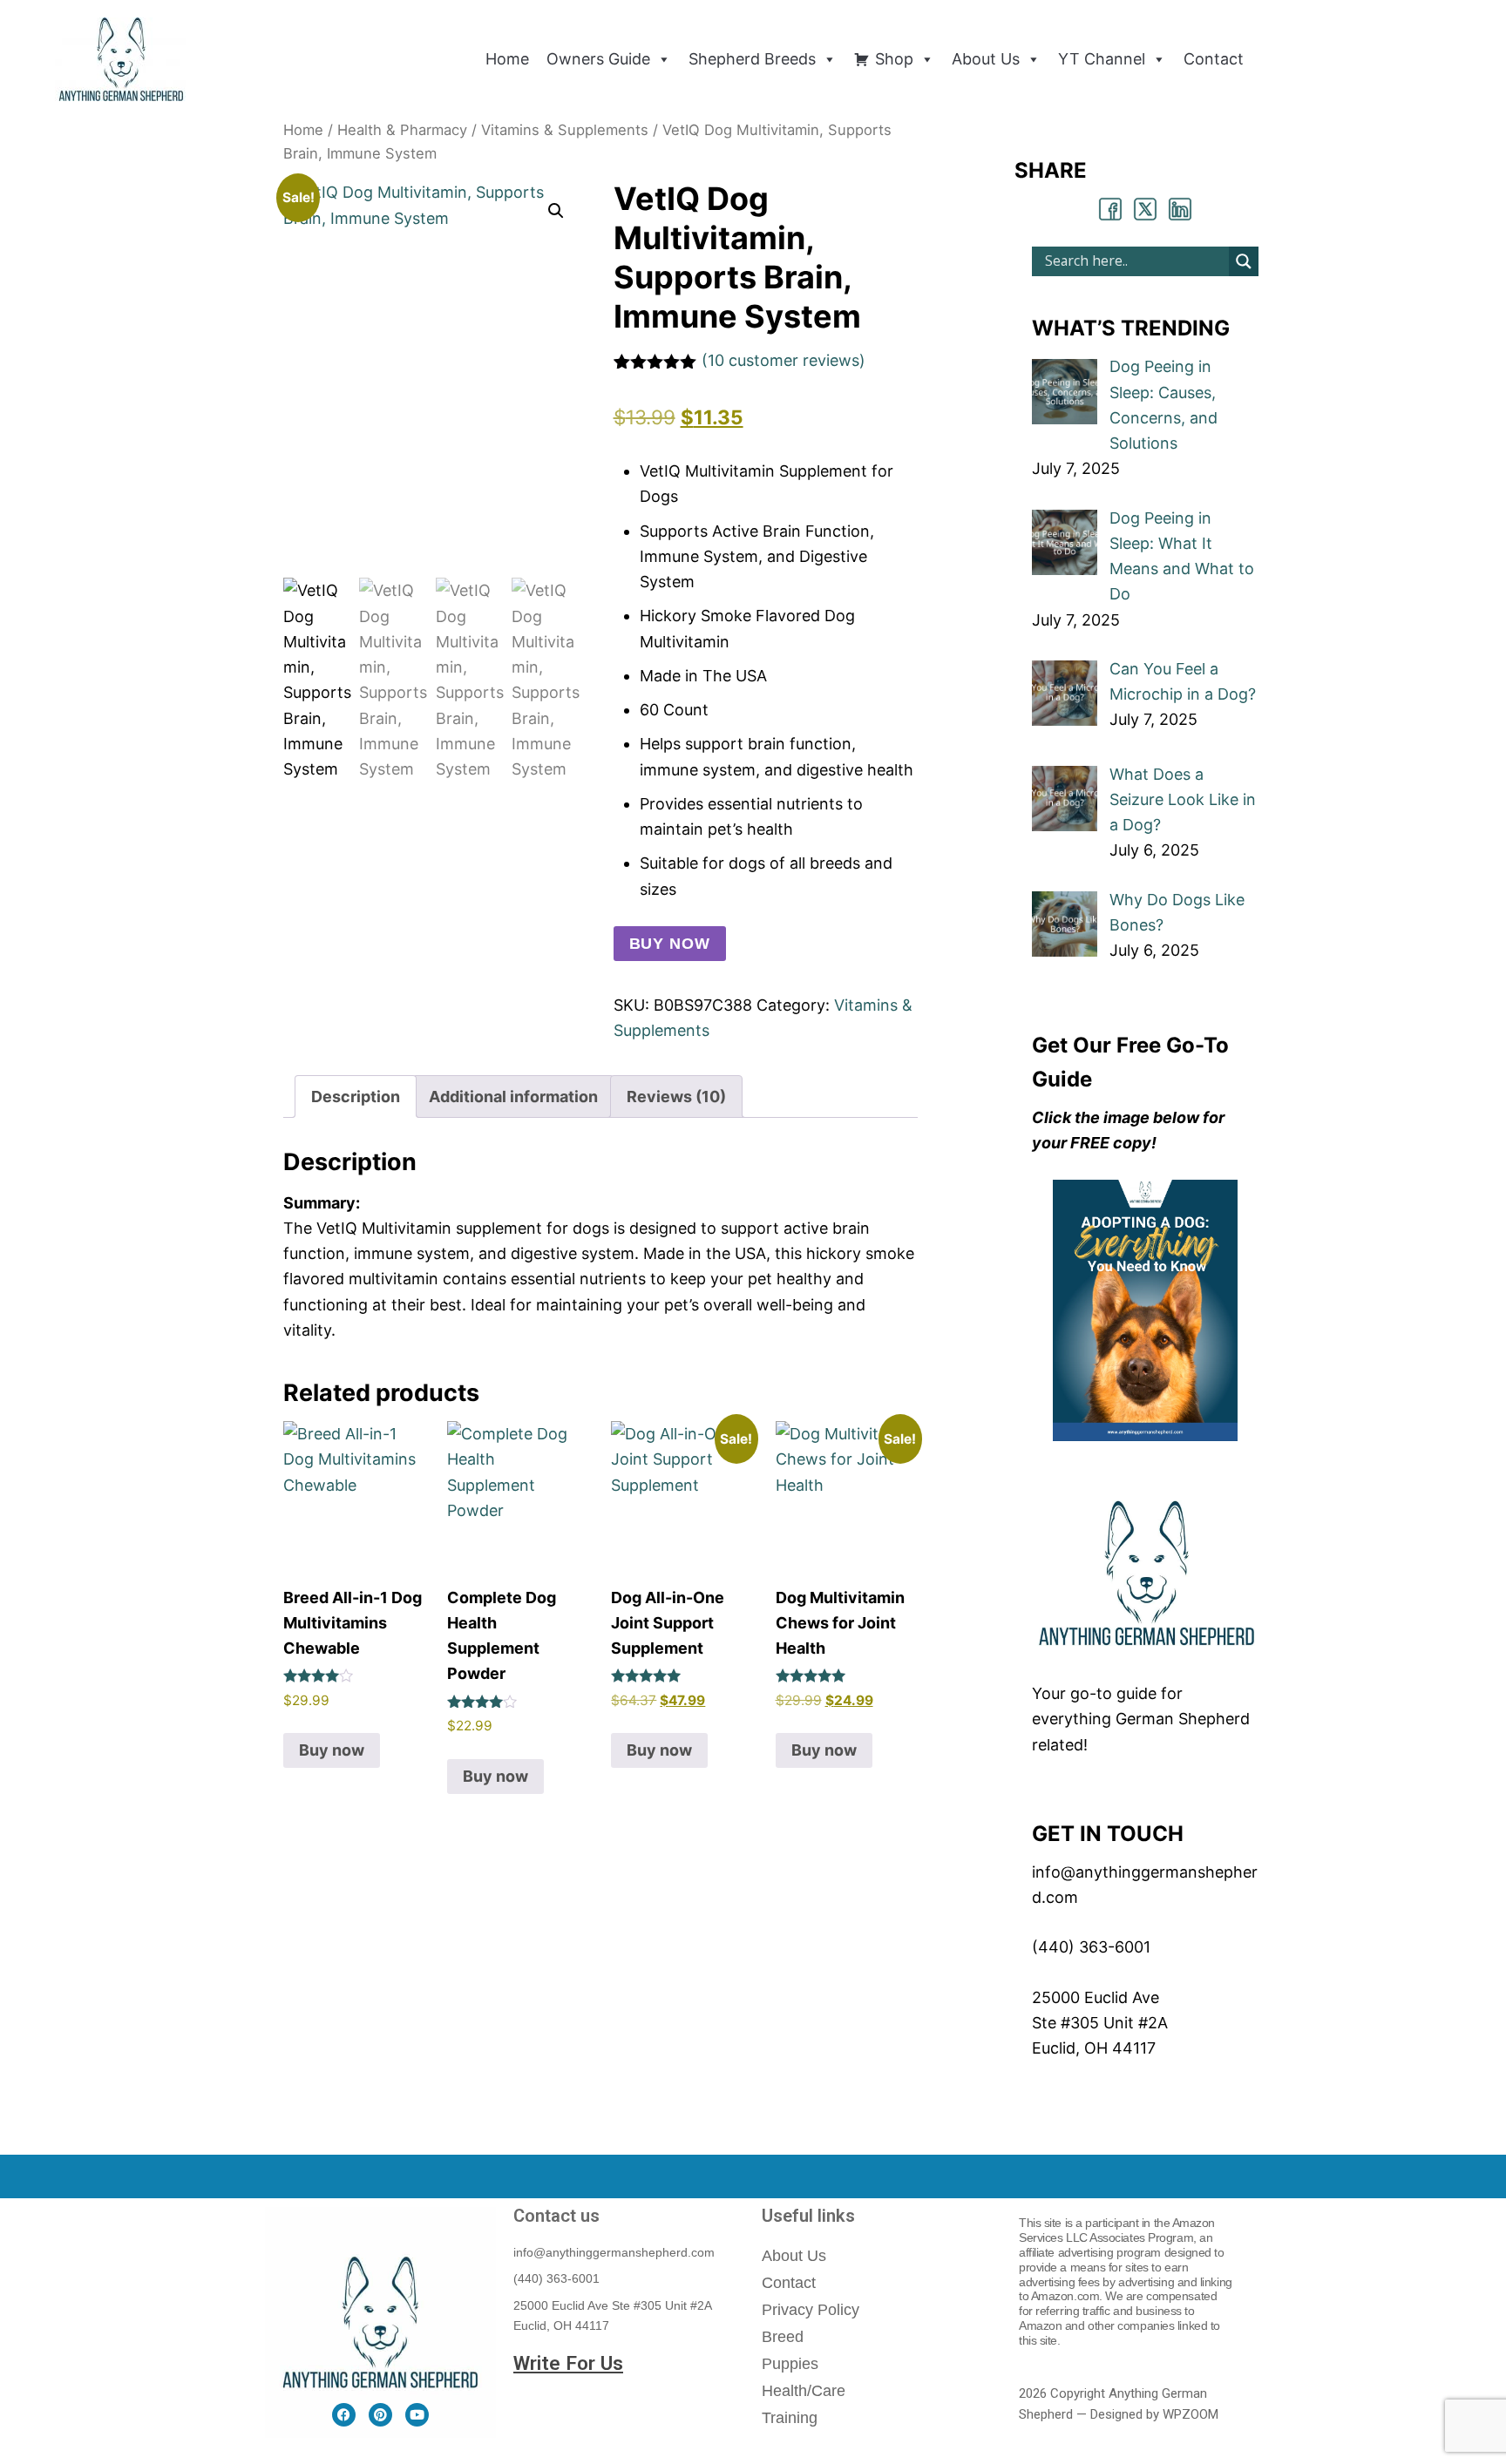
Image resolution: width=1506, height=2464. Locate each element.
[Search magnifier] (1244, 261)
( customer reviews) (784, 360)
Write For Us (568, 2363)
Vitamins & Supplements (565, 130)
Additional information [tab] (513, 1097)
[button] (556, 211)
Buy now (670, 944)
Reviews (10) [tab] (676, 1097)
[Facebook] (344, 2415)
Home (303, 130)
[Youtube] (417, 2415)
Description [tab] (356, 1097)
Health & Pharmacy (402, 130)
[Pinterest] (380, 2415)
